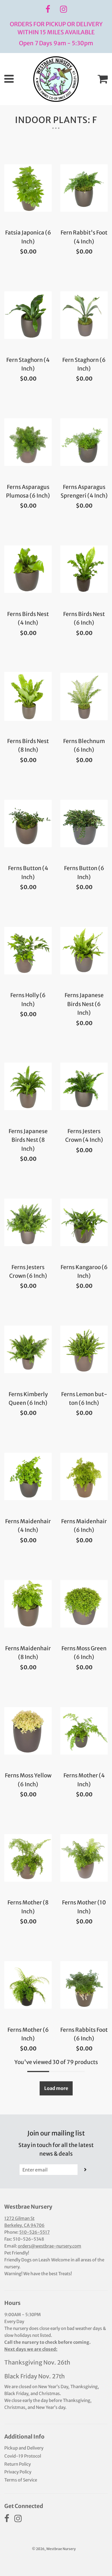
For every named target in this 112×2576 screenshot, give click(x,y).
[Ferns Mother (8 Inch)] (28, 1858)
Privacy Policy (18, 2472)
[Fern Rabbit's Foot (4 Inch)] (84, 188)
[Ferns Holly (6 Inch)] (28, 950)
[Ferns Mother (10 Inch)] (84, 1858)
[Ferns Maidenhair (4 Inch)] (28, 1477)
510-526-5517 (34, 2232)
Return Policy (18, 2464)
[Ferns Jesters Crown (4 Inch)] (84, 1086)
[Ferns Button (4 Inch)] (28, 823)
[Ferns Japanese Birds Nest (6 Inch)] (84, 950)
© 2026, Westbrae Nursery (54, 2549)
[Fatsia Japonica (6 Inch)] (28, 188)
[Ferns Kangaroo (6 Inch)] (84, 1222)
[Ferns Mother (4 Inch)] (84, 1731)
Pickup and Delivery (24, 2448)
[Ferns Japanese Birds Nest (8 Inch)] (28, 1086)
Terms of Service (21, 2480)
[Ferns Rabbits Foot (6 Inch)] (84, 1985)
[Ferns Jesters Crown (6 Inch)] (28, 1222)
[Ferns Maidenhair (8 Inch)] (28, 1604)
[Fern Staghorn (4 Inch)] (28, 315)
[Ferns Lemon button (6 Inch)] (84, 1350)
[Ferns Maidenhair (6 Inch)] (84, 1477)
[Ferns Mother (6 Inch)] (28, 1985)
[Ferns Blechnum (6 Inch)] (84, 696)
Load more (56, 2088)
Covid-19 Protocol (23, 2456)
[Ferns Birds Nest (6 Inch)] (84, 569)
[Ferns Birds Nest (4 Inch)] (28, 569)
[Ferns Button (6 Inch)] (84, 823)
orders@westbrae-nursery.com (50, 2246)
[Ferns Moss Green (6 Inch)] (84, 1604)
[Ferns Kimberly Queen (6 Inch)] (28, 1350)
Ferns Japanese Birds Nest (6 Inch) (84, 1004)
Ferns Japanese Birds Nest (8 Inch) (28, 1140)
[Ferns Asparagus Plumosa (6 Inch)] (28, 442)
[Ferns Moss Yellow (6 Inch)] (28, 1731)
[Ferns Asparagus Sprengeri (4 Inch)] (84, 442)
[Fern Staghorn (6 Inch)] (84, 315)
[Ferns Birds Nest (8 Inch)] (28, 696)
